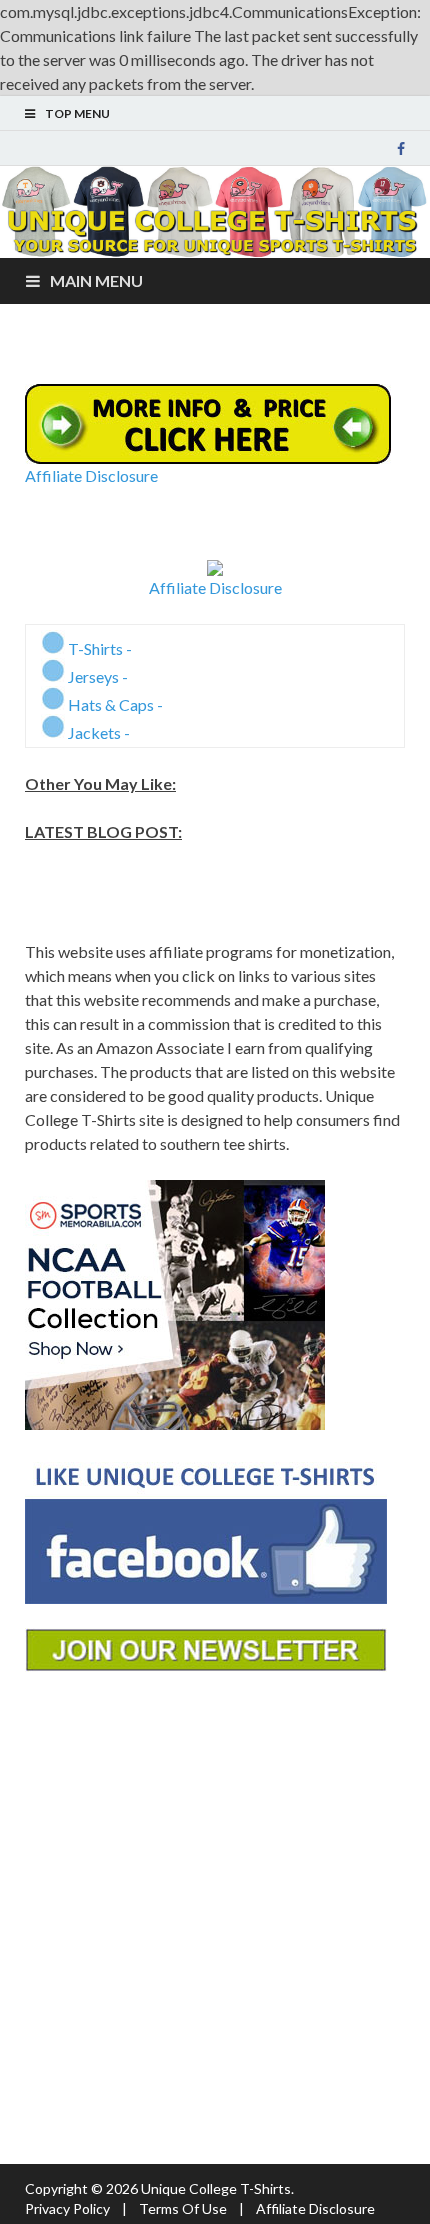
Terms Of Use (183, 2208)
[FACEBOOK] (401, 149)
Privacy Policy (67, 2208)
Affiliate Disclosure (91, 475)
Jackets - (97, 732)
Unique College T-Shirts (216, 2188)
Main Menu (96, 280)
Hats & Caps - (114, 704)
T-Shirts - (98, 648)
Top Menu (77, 113)
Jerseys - (96, 676)
